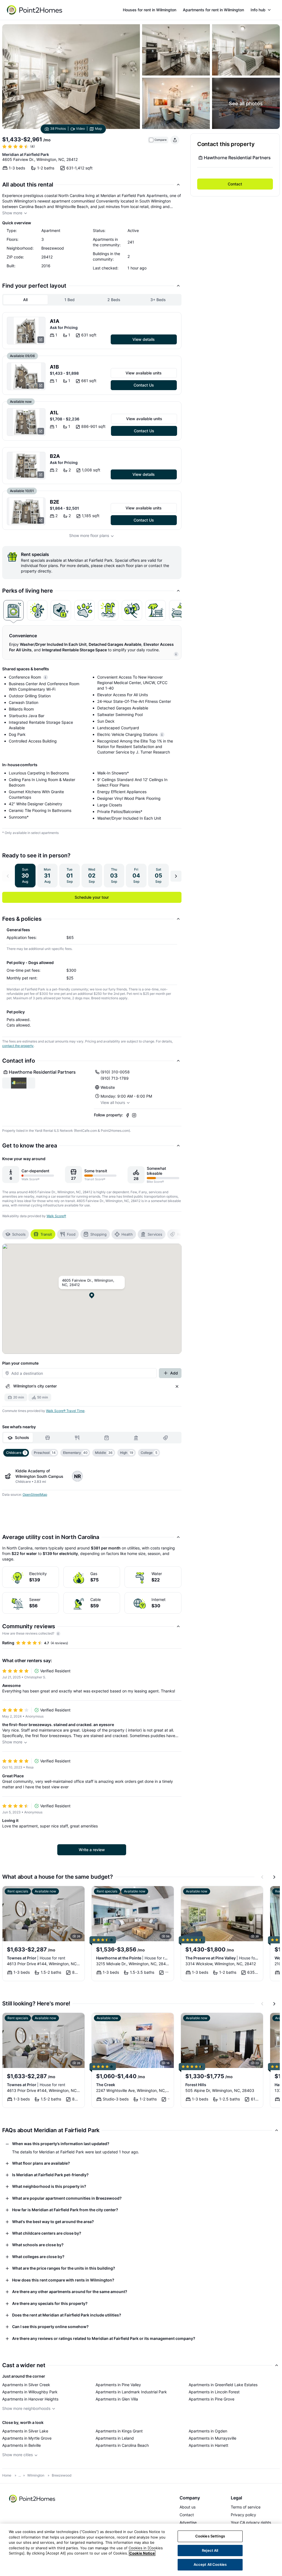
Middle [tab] (104, 1453)
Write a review (92, 1850)
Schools (19, 1234)
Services (155, 1234)
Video (80, 129)
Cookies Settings (210, 2536)
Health (127, 1234)
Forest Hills (196, 2085)
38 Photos (58, 129)
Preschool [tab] (45, 1453)
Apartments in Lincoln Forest (214, 2392)
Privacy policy (243, 2515)
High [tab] (127, 1453)
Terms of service (246, 2507)
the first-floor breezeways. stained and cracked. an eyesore (58, 1725)
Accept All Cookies (210, 2564)
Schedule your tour (92, 897)
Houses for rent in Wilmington (150, 10)
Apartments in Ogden (208, 2431)
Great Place (13, 1776)
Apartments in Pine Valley (118, 2385)
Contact (235, 184)
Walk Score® (56, 1216)
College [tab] (149, 1453)
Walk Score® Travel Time (65, 1411)
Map (98, 129)
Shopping (98, 1234)
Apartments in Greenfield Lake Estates (223, 2385)
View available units (144, 373)
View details (144, 339)
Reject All (210, 2550)
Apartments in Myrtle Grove (27, 2438)
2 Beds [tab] (114, 300)
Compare (161, 140)
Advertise (188, 2522)
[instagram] (134, 1115)
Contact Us (144, 385)
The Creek (106, 2085)
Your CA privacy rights (251, 2522)
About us (188, 2507)
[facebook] (128, 1115)
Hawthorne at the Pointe (133, 1958)
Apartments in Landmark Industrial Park (131, 2392)
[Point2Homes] (32, 2499)
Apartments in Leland (115, 2438)
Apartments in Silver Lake (25, 2431)
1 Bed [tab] (70, 300)
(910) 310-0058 (115, 1072)
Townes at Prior (36, 1958)
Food (71, 1234)
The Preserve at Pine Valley (222, 1958)
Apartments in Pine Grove (211, 2399)
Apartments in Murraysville (212, 2438)
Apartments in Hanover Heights (30, 2399)
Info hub (258, 10)
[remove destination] (177, 1386)
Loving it (10, 1820)
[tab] (13, 610)
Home (7, 2475)
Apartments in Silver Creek (26, 2385)
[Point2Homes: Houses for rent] (35, 10)
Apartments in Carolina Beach (122, 2445)
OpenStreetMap (35, 1494)
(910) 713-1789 (115, 1078)
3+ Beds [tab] (158, 300)
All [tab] (25, 300)
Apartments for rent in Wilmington (213, 10)
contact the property (18, 1046)
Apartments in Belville (21, 2445)
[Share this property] (175, 140)
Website (108, 1087)
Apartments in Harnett (208, 2445)
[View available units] (26, 331)
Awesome (11, 1685)
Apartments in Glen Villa (117, 2399)
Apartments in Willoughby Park (30, 2392)
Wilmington (36, 2475)
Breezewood (62, 2475)
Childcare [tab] (16, 1453)
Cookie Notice (142, 2553)
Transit (46, 1234)
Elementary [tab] (75, 1453)
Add (174, 1373)
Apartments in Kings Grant (119, 2431)
